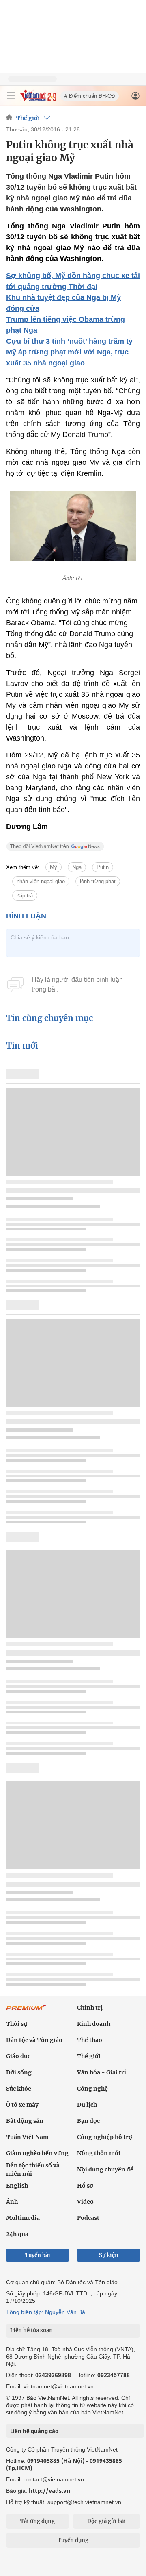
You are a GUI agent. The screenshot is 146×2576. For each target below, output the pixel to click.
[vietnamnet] (38, 99)
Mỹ (54, 867)
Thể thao (90, 2040)
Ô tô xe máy (22, 2105)
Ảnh (12, 2202)
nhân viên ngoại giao (41, 881)
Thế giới (28, 118)
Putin (103, 867)
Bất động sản (25, 2121)
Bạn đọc (88, 2121)
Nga (77, 867)
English (17, 2186)
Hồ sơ (85, 2186)
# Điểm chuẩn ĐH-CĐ (90, 96)
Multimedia (23, 2218)
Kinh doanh (94, 2024)
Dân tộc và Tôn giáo (34, 2040)
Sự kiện (109, 2255)
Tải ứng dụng (38, 2521)
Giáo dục (18, 2056)
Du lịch (87, 2105)
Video (85, 2202)
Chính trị (90, 2008)
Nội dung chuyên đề (105, 2169)
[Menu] (11, 96)
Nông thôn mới (99, 2153)
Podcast (88, 2218)
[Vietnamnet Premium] (26, 2011)
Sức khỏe (19, 2089)
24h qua (17, 2234)
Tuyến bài (38, 2255)
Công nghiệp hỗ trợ (105, 2137)
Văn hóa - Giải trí (102, 2072)
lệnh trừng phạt (98, 881)
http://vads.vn (49, 2491)
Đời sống (19, 2072)
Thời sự (17, 2024)
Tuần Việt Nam (27, 2137)
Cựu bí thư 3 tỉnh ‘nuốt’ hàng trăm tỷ (69, 341)
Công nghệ (92, 2089)
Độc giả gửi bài (106, 2521)
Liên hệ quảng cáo (34, 2431)
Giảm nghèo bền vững (37, 2153)
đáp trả (25, 896)
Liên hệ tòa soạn (31, 2330)
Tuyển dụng (73, 2540)
